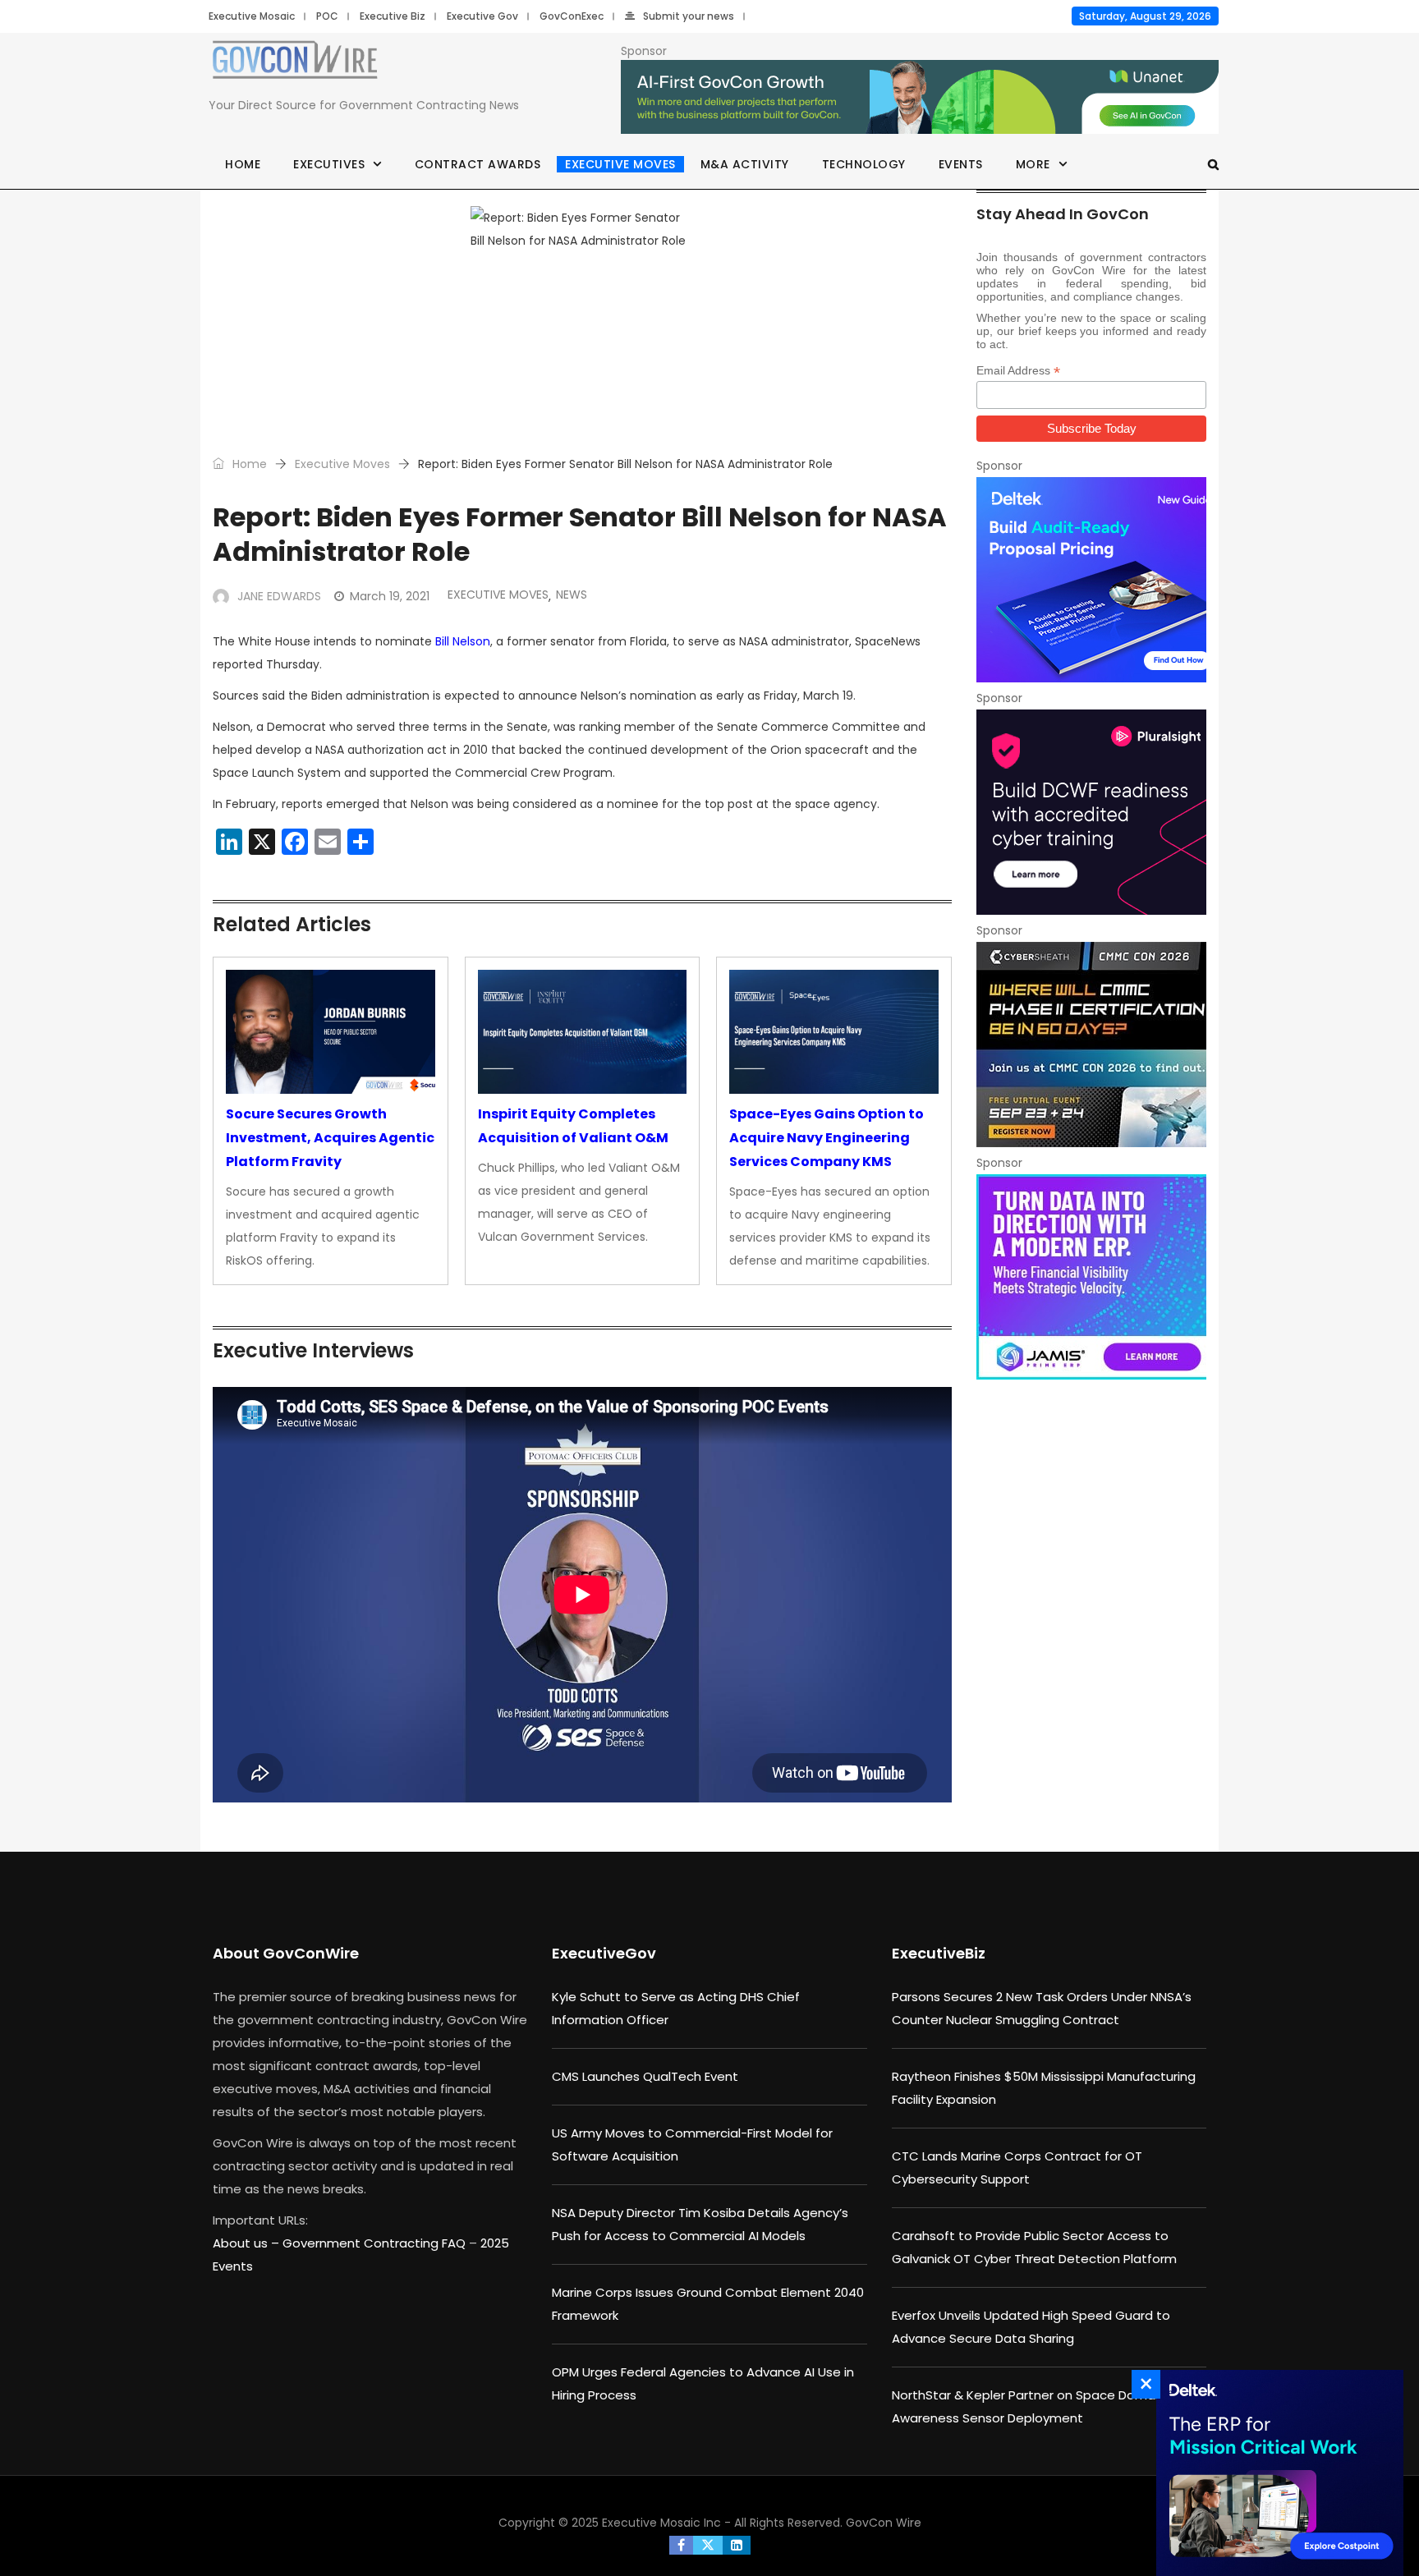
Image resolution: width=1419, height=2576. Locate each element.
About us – (248, 2243)
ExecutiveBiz (939, 1953)
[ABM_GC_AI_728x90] (920, 98)
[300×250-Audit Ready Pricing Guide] (1091, 580)
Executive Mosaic (252, 16)
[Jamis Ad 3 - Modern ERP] (1091, 1277)
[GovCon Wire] (295, 63)
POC (327, 16)
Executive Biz (393, 16)
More (1033, 164)
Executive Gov (482, 16)
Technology (864, 164)
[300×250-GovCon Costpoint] (1275, 2473)
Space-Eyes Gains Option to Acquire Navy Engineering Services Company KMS (827, 1138)
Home (243, 164)
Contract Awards (478, 164)
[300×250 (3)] (1091, 812)
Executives (329, 164)
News (572, 595)
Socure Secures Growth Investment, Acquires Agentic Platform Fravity (330, 1138)
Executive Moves (620, 164)
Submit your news (689, 16)
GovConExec (572, 16)
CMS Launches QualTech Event (645, 2076)
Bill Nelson (463, 641)
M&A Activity (745, 164)
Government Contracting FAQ (376, 2243)
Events (961, 164)
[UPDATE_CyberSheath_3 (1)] (1091, 1045)
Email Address (1018, 371)
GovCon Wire (884, 2523)
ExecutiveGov (604, 1953)
